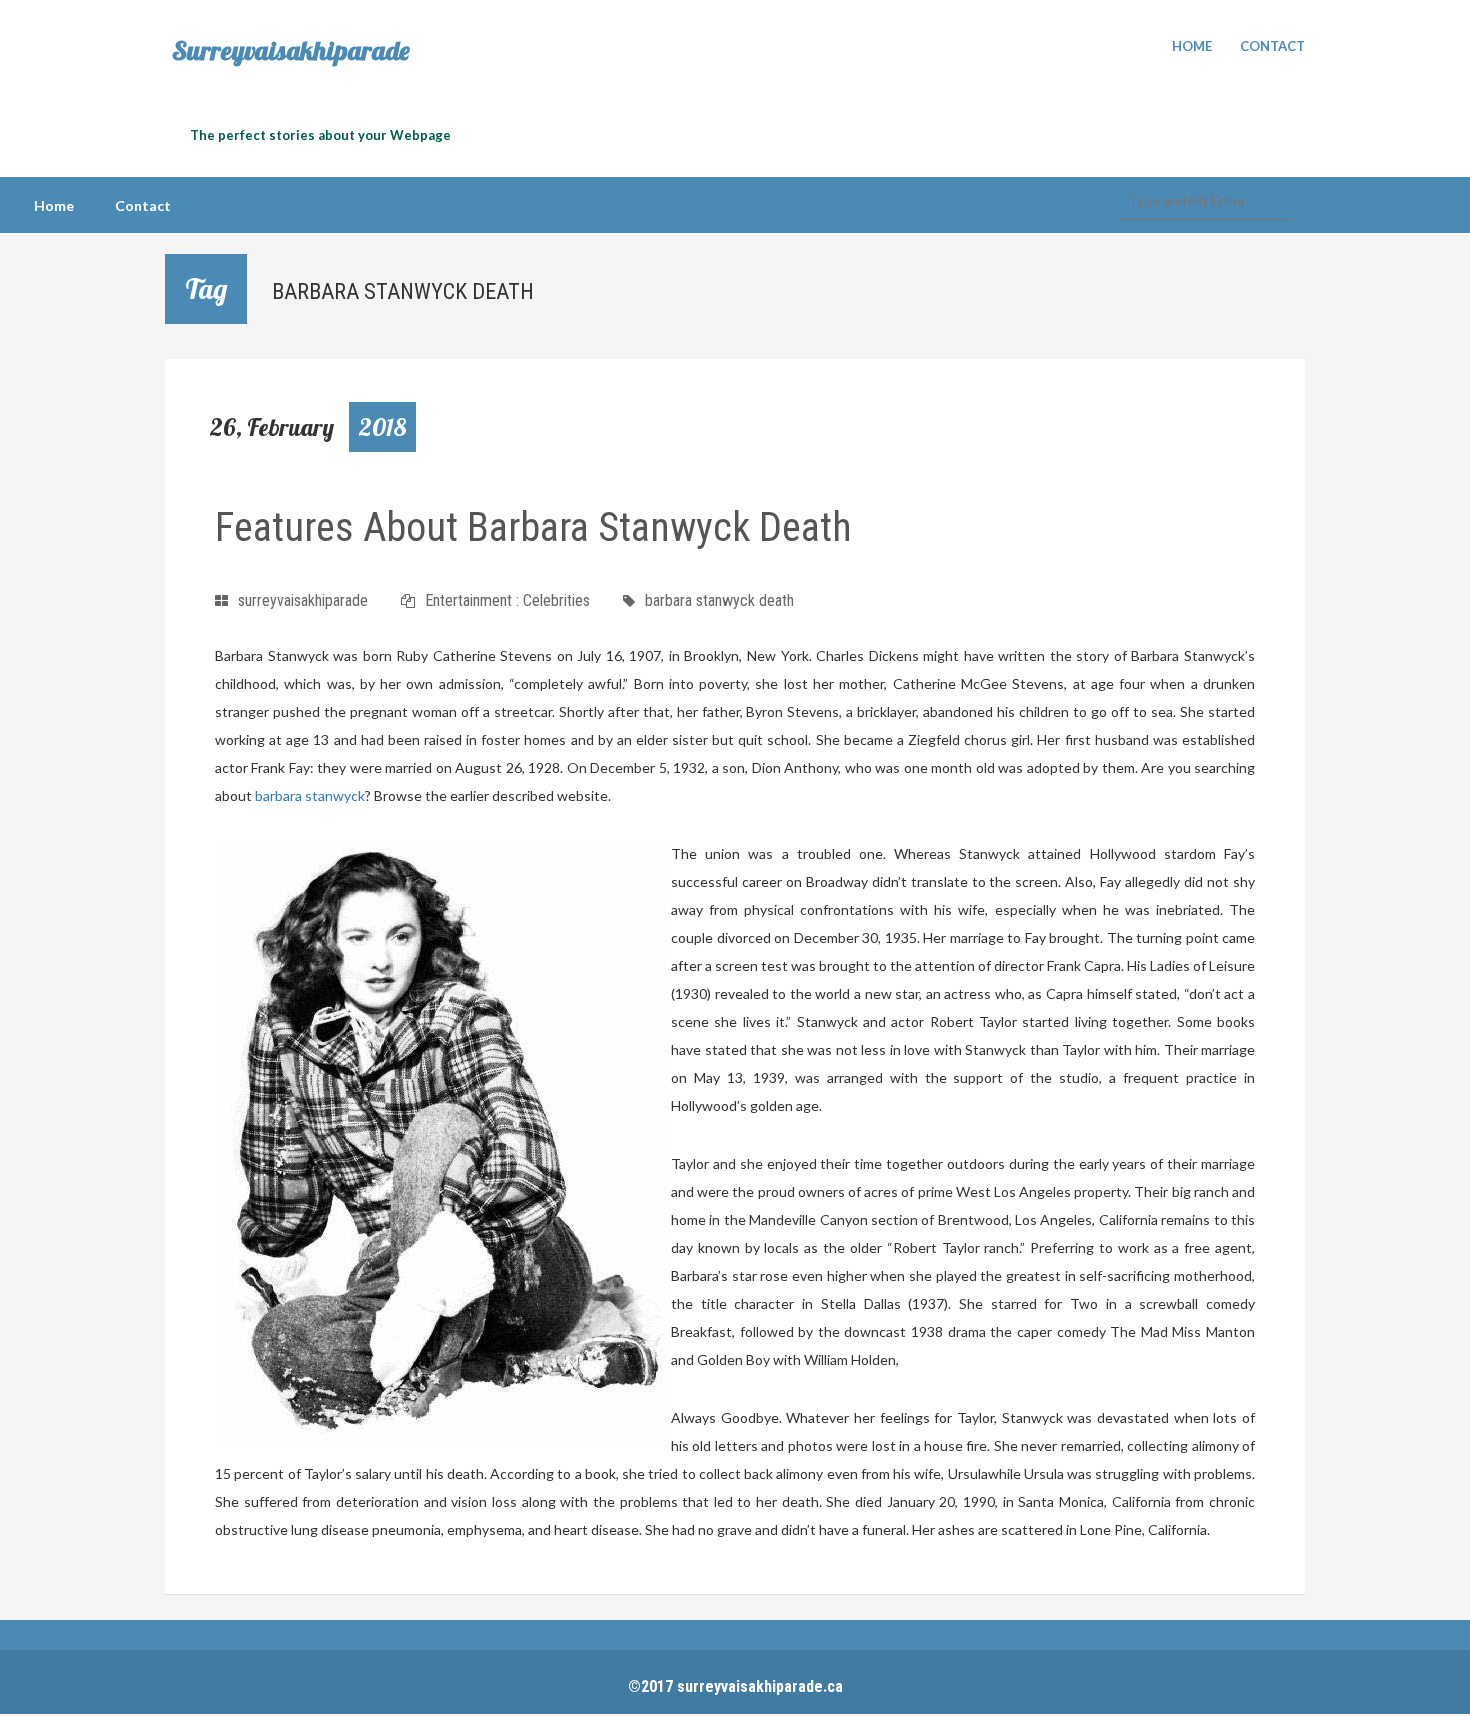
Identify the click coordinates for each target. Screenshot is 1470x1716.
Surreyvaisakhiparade (291, 51)
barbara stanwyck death (719, 600)
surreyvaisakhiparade (303, 600)
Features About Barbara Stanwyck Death (533, 527)
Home (1192, 46)
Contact (1272, 46)
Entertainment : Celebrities (507, 600)
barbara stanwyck (310, 795)
